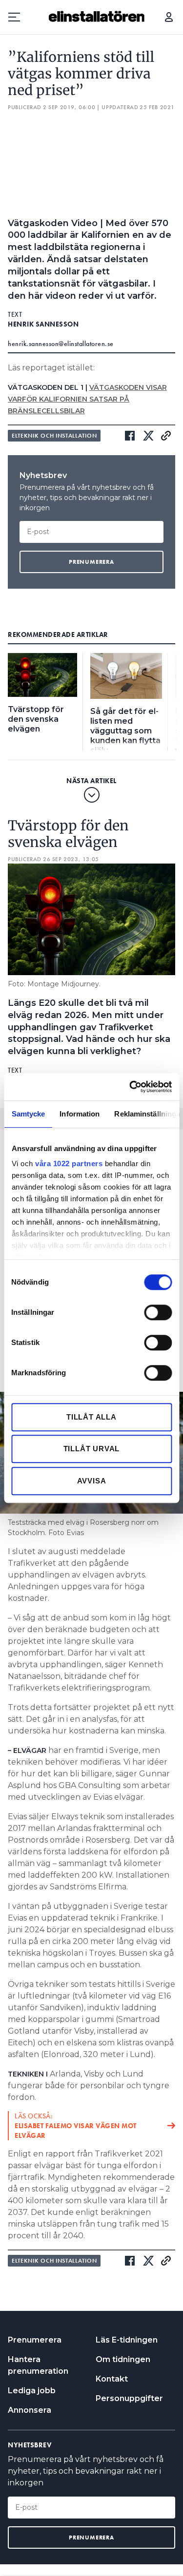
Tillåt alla (91, 1417)
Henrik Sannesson (43, 324)
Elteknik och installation (54, 436)
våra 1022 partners (69, 1163)
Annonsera (30, 2410)
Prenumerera (35, 2340)
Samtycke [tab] (28, 1114)
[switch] (158, 1312)
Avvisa (92, 1481)
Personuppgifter (129, 2398)
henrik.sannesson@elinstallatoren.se (61, 344)
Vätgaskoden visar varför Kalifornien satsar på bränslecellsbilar (87, 399)
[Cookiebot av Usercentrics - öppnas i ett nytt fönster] (130, 1087)
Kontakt (112, 2379)
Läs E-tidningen (127, 2340)
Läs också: (76, 2126)
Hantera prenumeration (38, 2365)
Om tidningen (123, 2359)
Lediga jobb (32, 2391)
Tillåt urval (92, 1449)
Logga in (169, 17)
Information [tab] (80, 1114)
